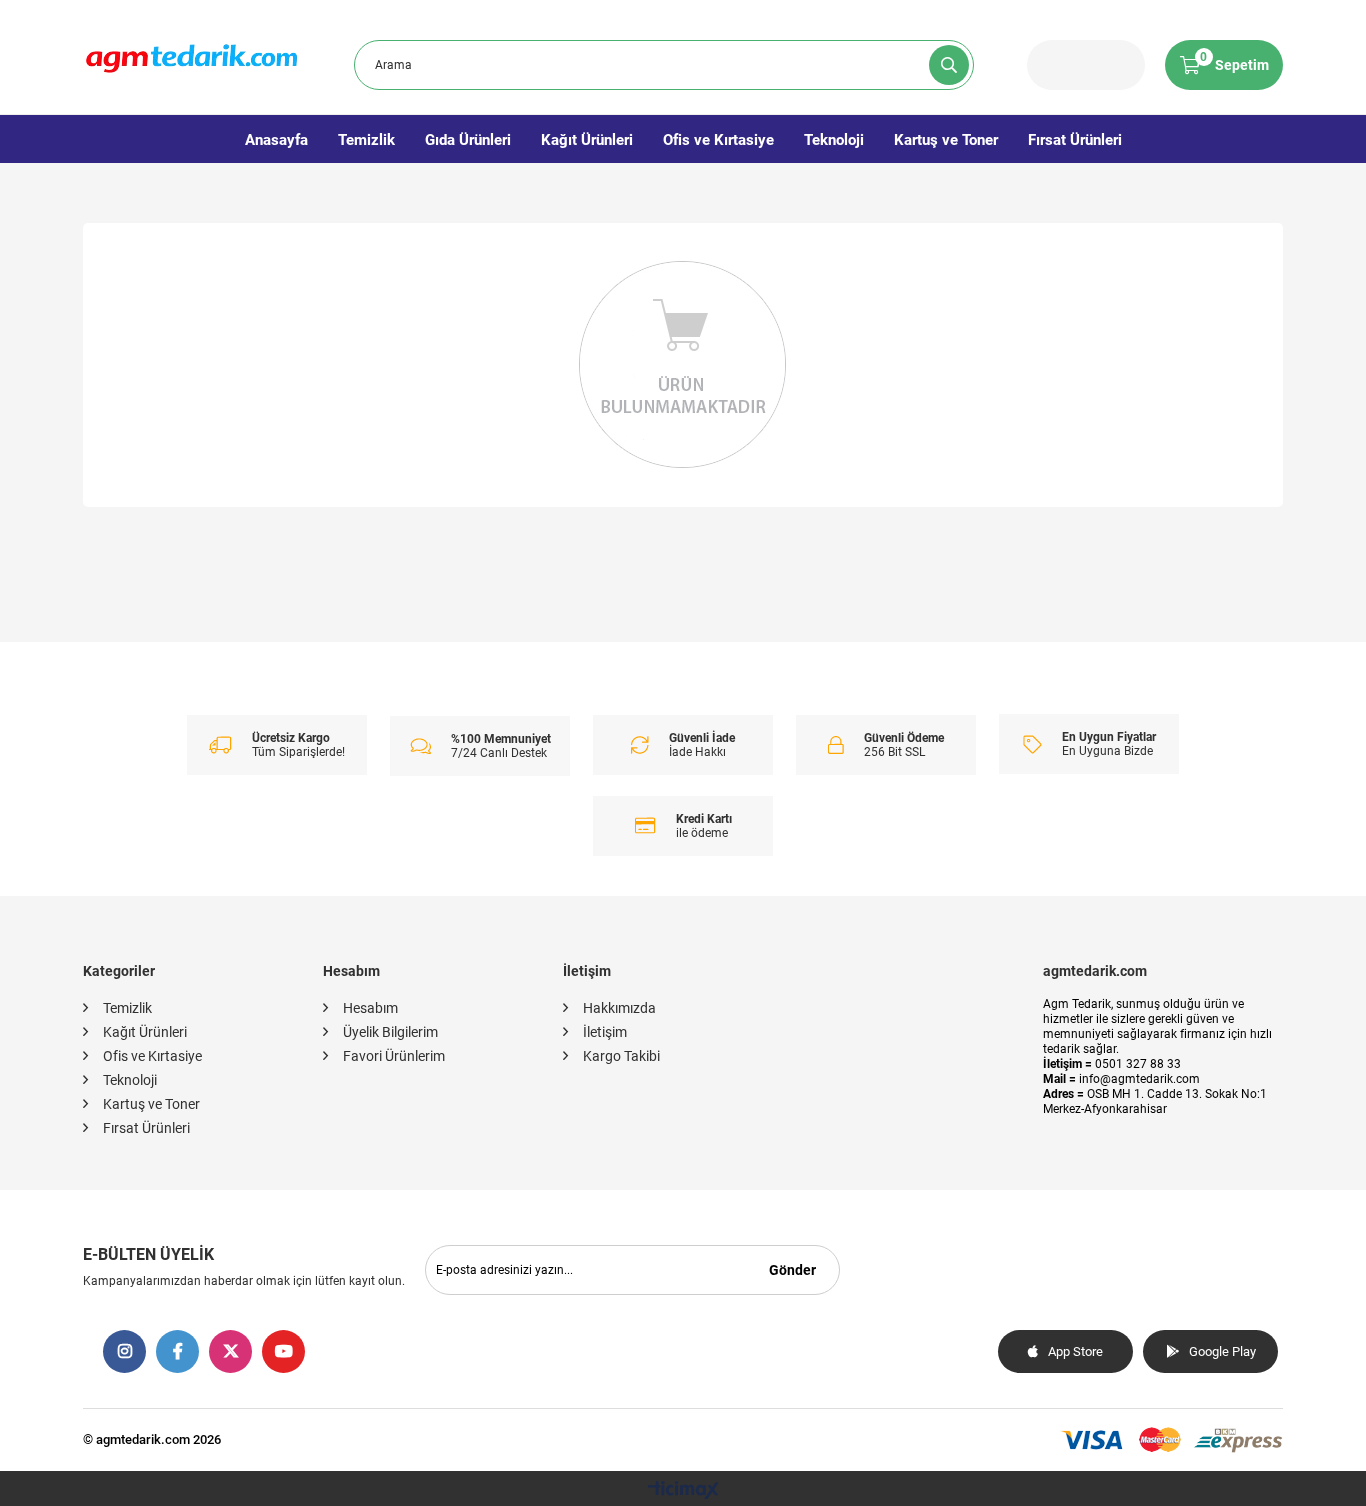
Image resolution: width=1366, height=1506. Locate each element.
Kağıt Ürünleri (587, 140)
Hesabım (370, 1008)
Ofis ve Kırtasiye (718, 140)
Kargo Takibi (621, 1056)
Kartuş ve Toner (946, 140)
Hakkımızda (619, 1008)
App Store (1075, 1351)
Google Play (1222, 1351)
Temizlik (366, 140)
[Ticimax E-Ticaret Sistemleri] (683, 1491)
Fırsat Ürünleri (1075, 140)
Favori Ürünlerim (394, 1056)
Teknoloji (834, 140)
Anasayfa (276, 140)
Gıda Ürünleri (468, 140)
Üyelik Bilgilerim (390, 1032)
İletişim (605, 1032)
